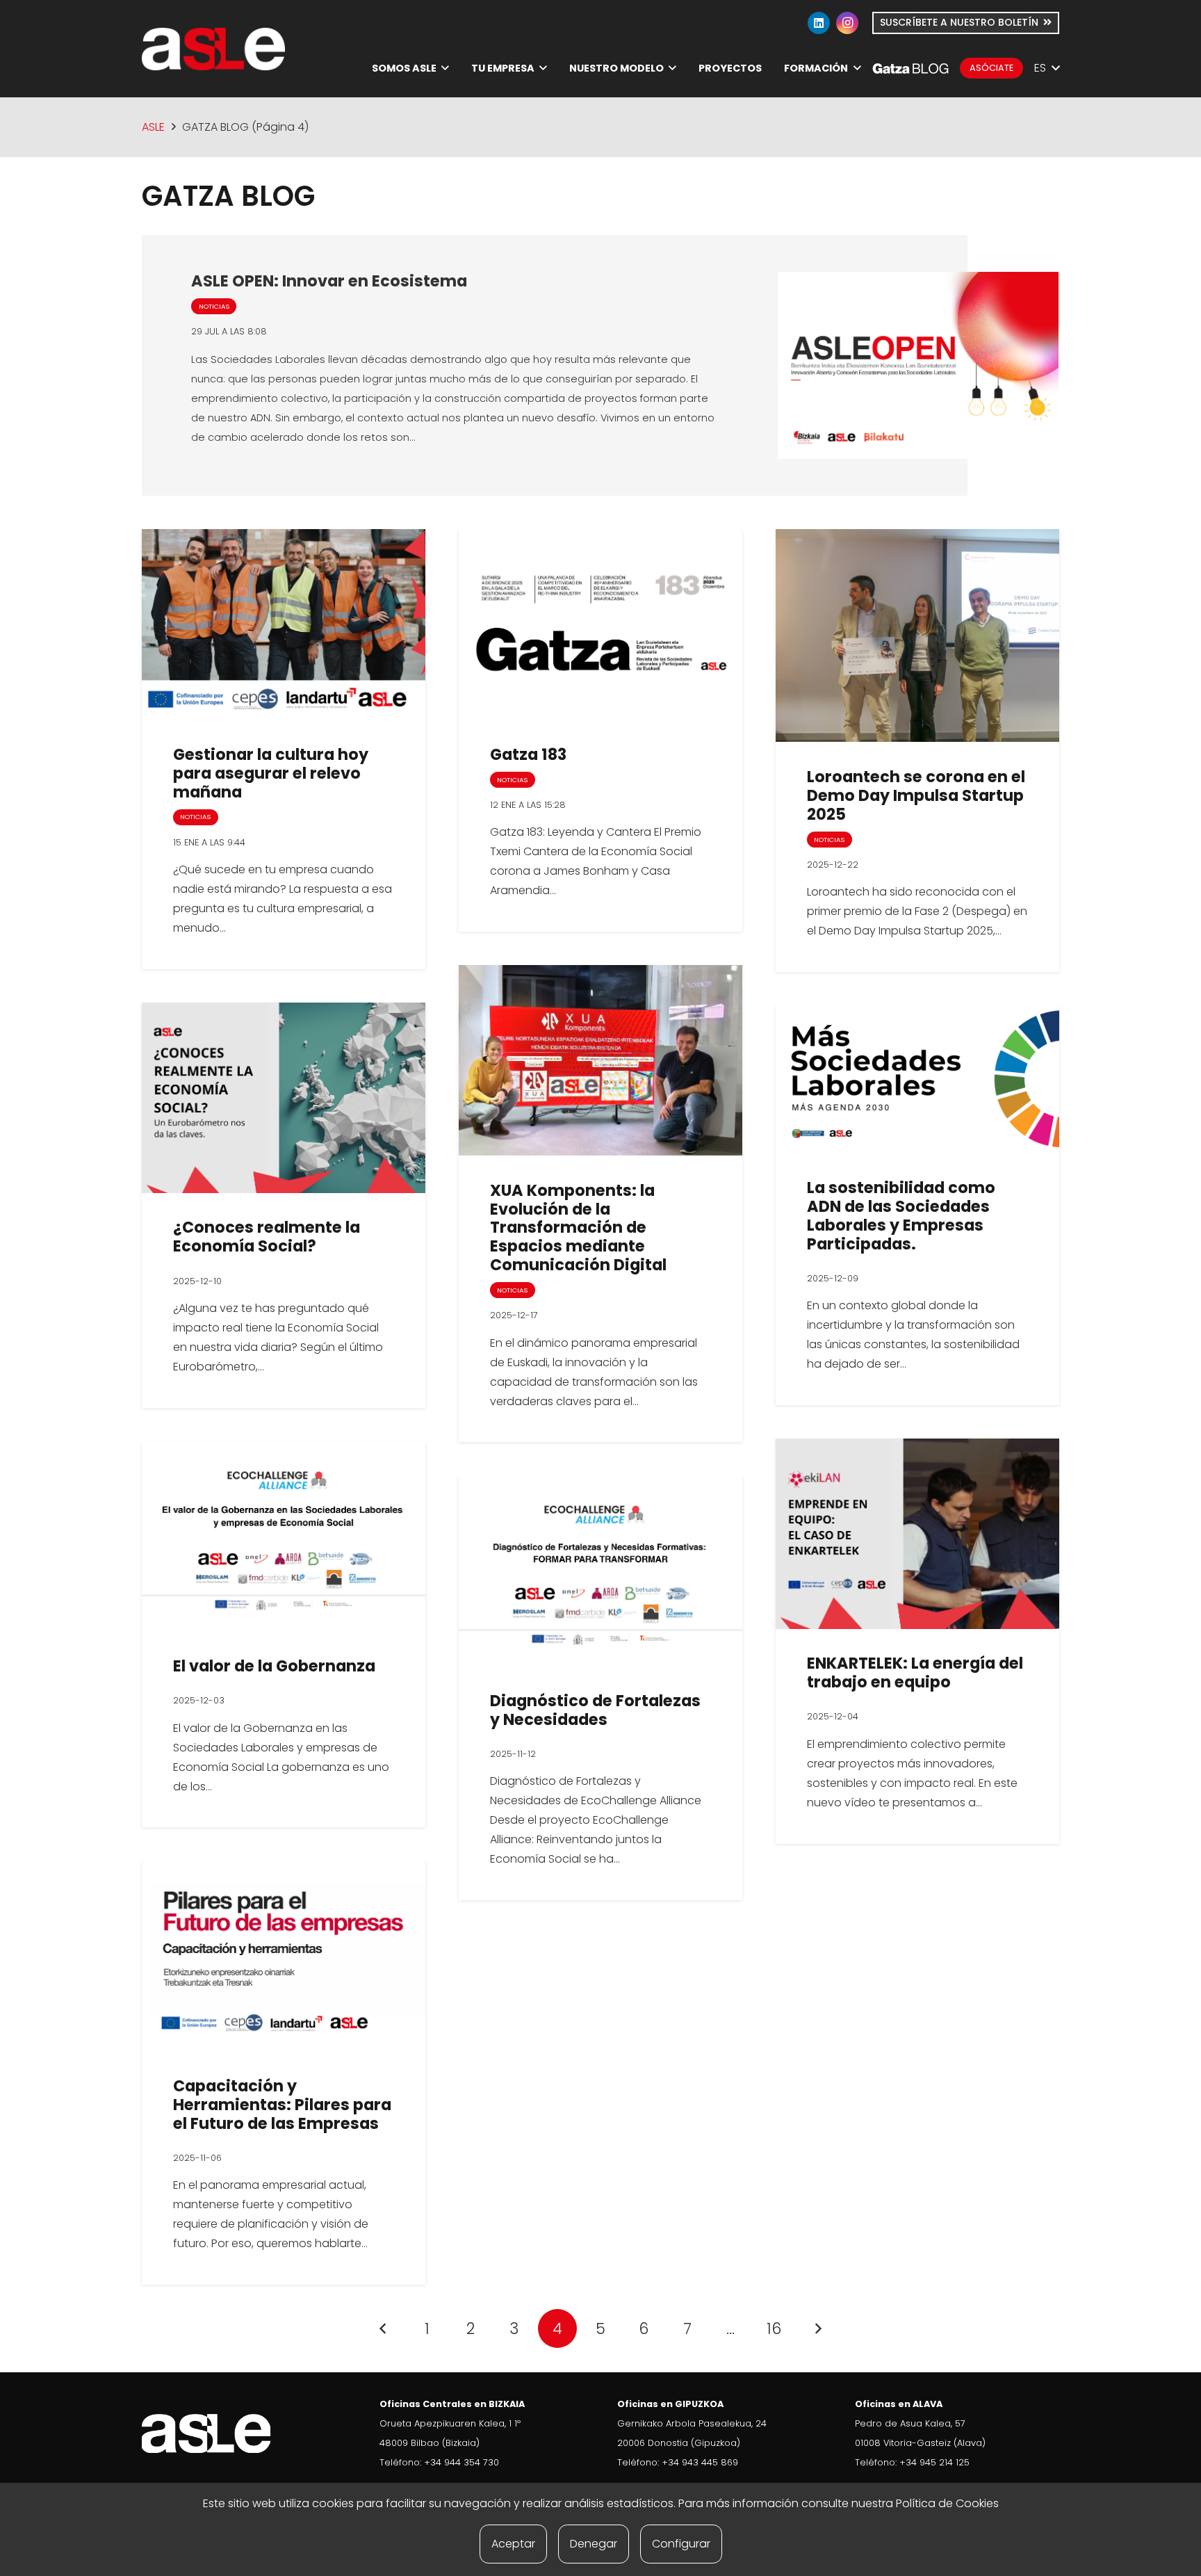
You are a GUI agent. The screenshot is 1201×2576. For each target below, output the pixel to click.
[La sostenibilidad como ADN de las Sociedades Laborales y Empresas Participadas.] (917, 1079)
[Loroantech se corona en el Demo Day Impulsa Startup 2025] (917, 635)
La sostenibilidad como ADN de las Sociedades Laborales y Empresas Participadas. (901, 1216)
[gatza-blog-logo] (910, 68)
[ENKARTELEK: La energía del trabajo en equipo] (917, 1534)
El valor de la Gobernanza (274, 1666)
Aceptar (513, 2544)
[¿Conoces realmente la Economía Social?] (284, 1098)
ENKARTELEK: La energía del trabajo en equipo (915, 1672)
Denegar (594, 2544)
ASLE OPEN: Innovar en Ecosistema (329, 281)
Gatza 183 (528, 754)
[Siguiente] (817, 2328)
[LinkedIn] (819, 23)
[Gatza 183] (600, 624)
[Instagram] (847, 23)
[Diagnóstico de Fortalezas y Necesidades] (600, 1571)
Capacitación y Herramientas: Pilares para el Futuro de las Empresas (282, 2105)
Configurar (681, 2544)
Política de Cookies (947, 2503)
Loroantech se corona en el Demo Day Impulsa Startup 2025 (916, 795)
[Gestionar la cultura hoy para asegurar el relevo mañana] (284, 624)
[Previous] (384, 2328)
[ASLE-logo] (213, 49)
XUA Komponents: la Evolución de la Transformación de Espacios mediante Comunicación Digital (578, 1228)
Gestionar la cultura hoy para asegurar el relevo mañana (271, 773)
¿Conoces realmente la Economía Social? (267, 1237)
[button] (445, 68)
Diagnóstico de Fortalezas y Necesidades (595, 1710)
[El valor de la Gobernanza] (284, 1537)
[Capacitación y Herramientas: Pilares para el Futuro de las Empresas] (284, 1956)
